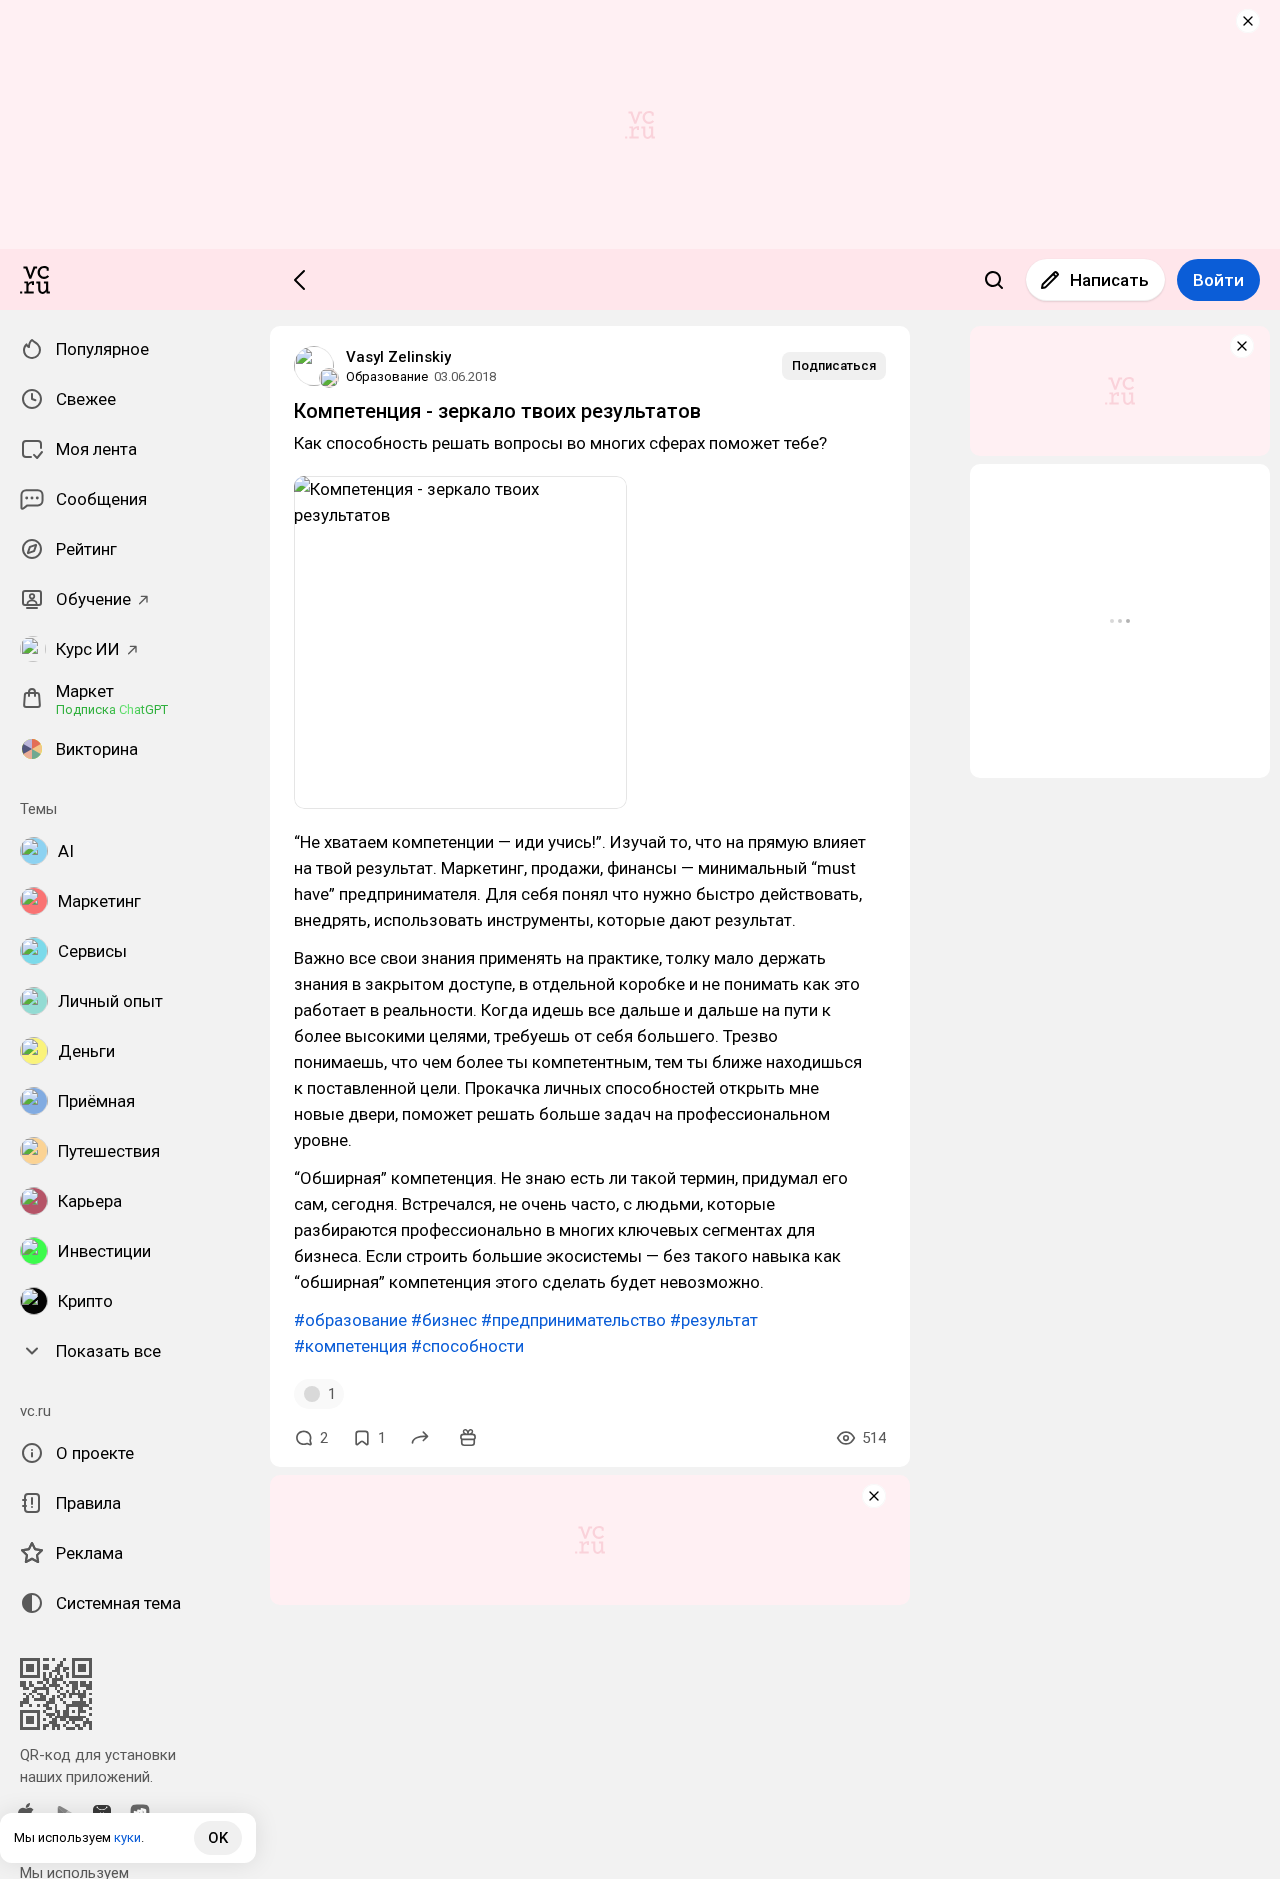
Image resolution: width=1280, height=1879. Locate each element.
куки (127, 1837)
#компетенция (350, 1346)
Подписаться (834, 365)
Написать (1109, 280)
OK (218, 1838)
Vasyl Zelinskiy (398, 357)
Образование (387, 376)
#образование (350, 1320)
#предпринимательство (573, 1320)
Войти (1218, 280)
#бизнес (444, 1320)
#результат (714, 1320)
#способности (467, 1346)
